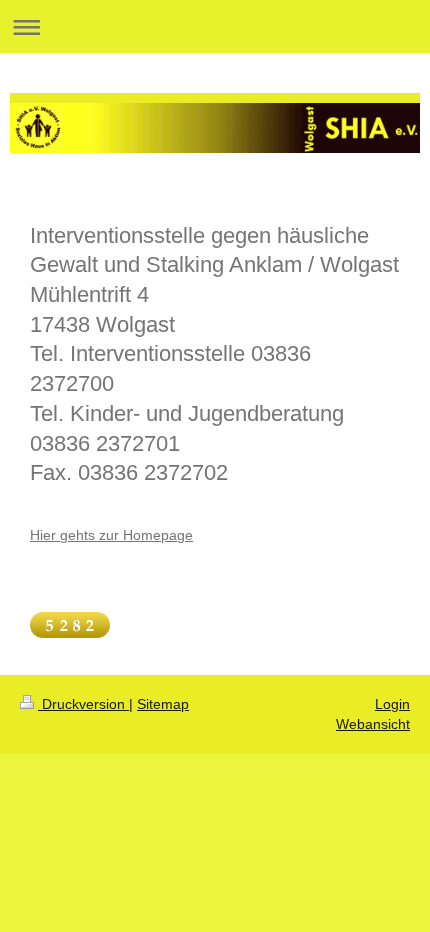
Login (392, 704)
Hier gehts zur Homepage (111, 535)
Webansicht (373, 724)
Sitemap (163, 704)
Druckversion (83, 704)
